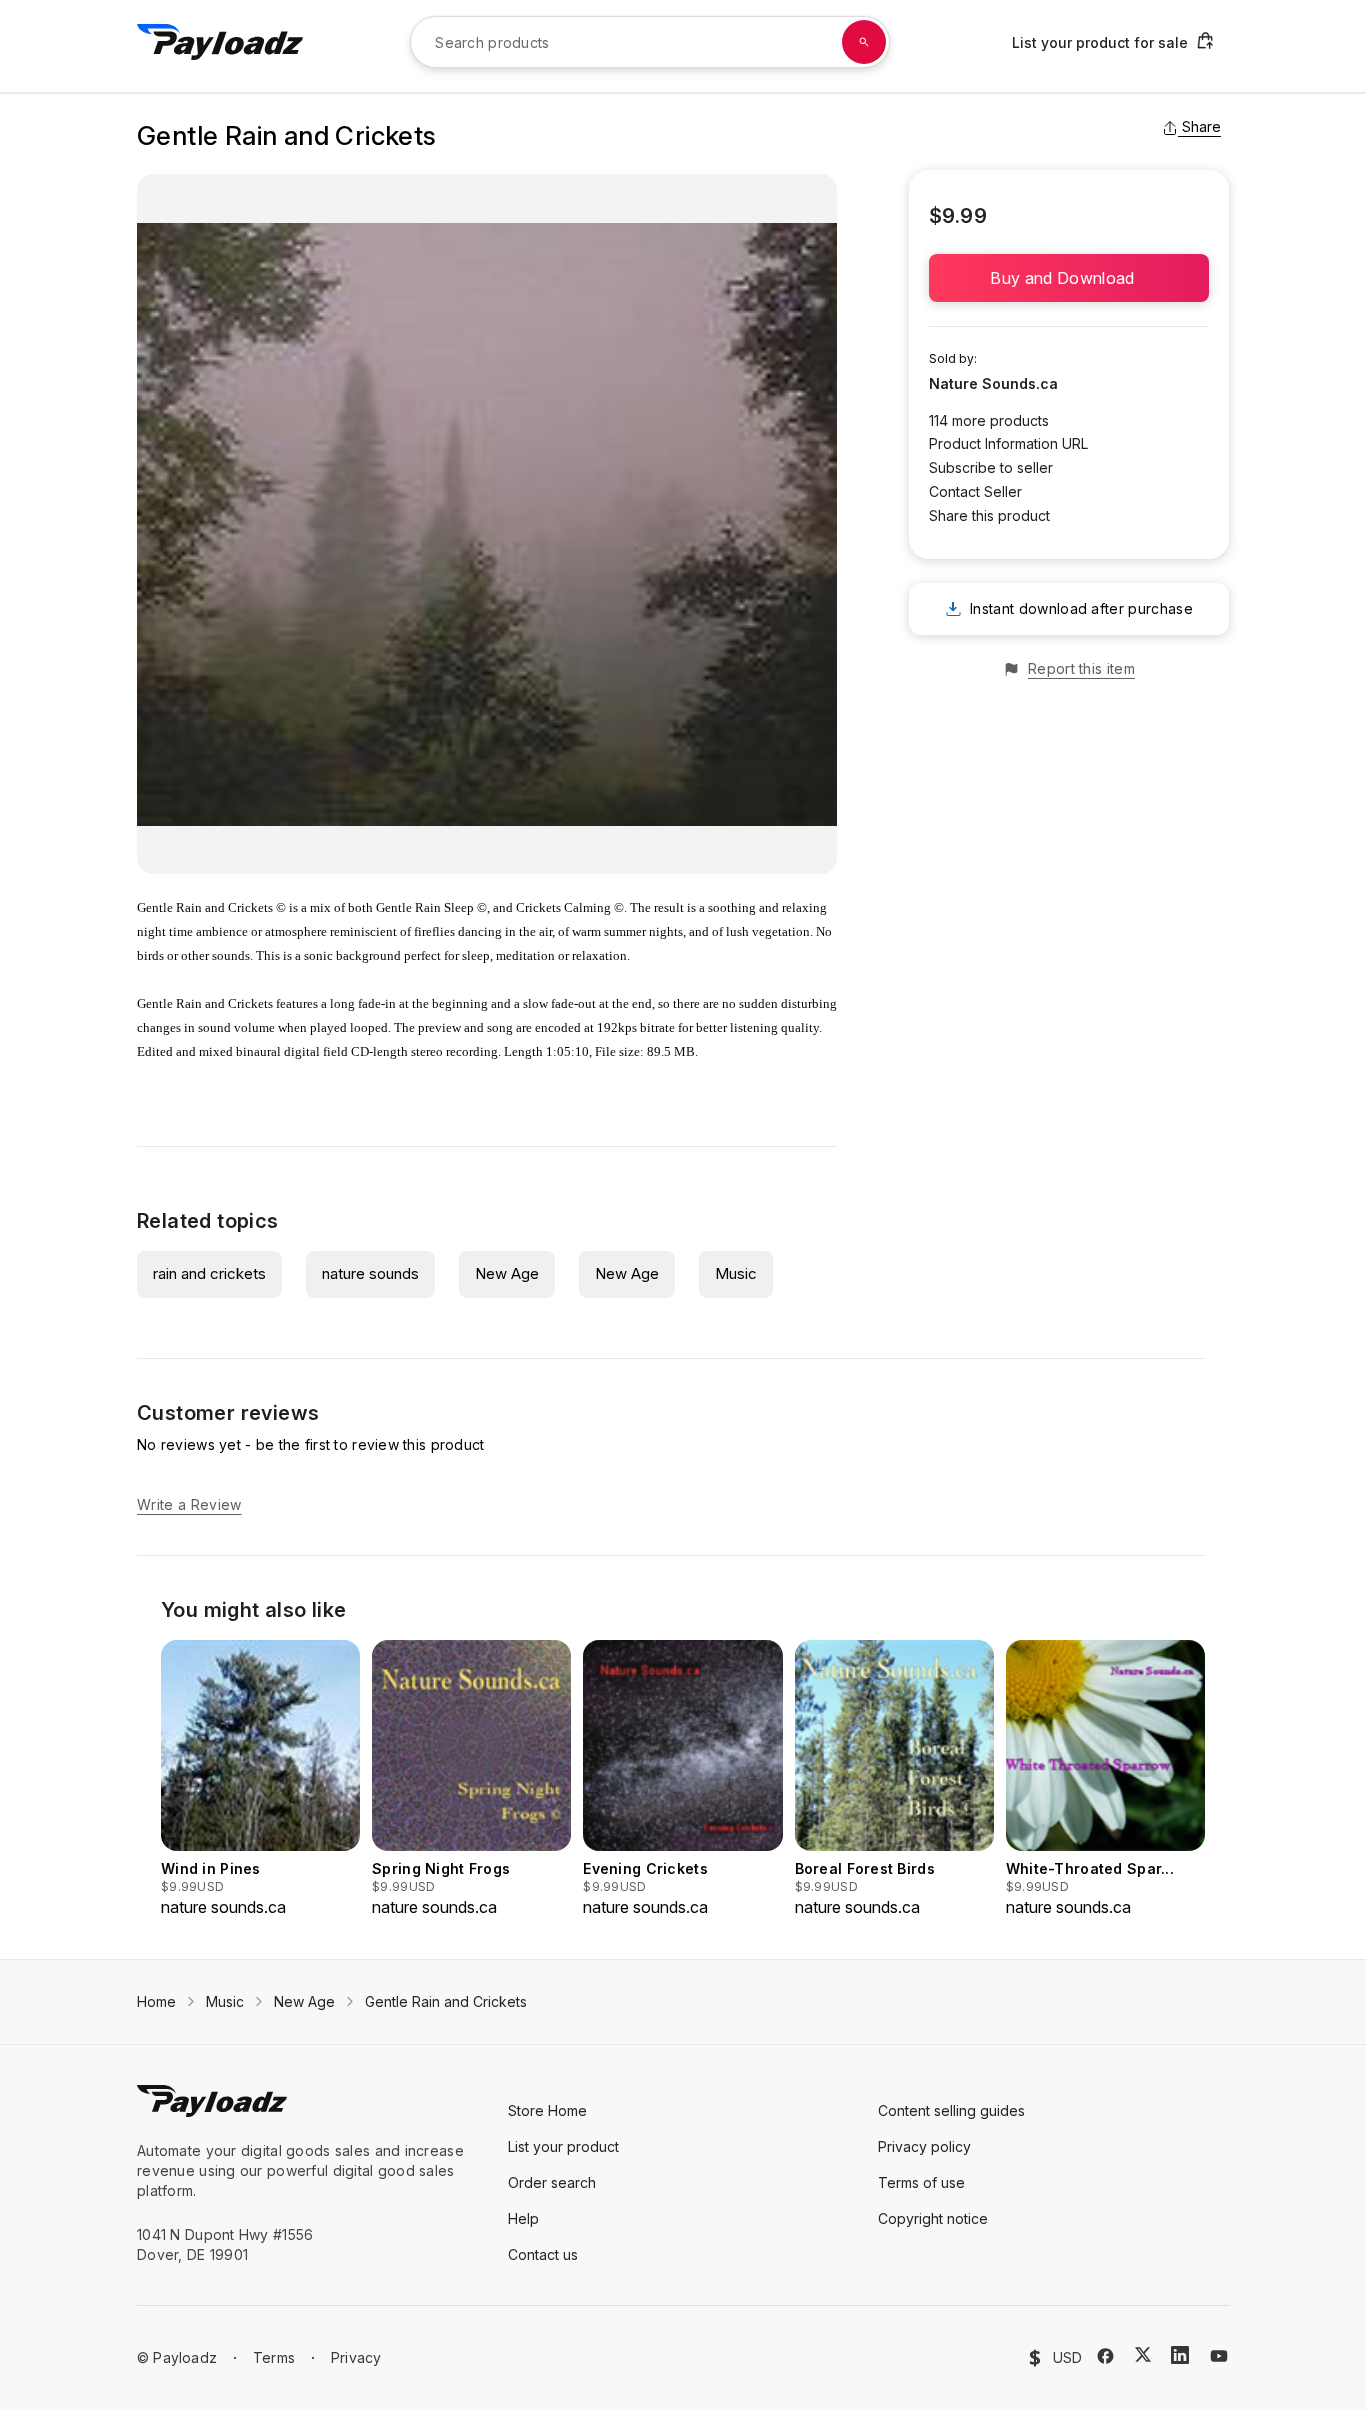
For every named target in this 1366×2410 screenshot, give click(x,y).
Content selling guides (951, 2110)
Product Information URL (1008, 443)
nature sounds (370, 1273)
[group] (260, 1779)
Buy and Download (1068, 278)
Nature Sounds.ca (993, 383)
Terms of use (921, 2182)
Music (736, 1273)
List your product (563, 2146)
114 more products (989, 420)
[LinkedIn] (1180, 2355)
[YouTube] (1219, 2356)
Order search (552, 2182)
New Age (507, 1273)
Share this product (989, 515)
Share (1201, 126)
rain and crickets (209, 1273)
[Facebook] (1105, 2356)
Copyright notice (933, 2218)
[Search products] (864, 42)
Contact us (543, 2254)
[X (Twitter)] (1143, 2354)
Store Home (547, 2110)
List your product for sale (1100, 42)
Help (523, 2218)
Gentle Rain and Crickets (446, 2001)
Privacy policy (924, 2146)
